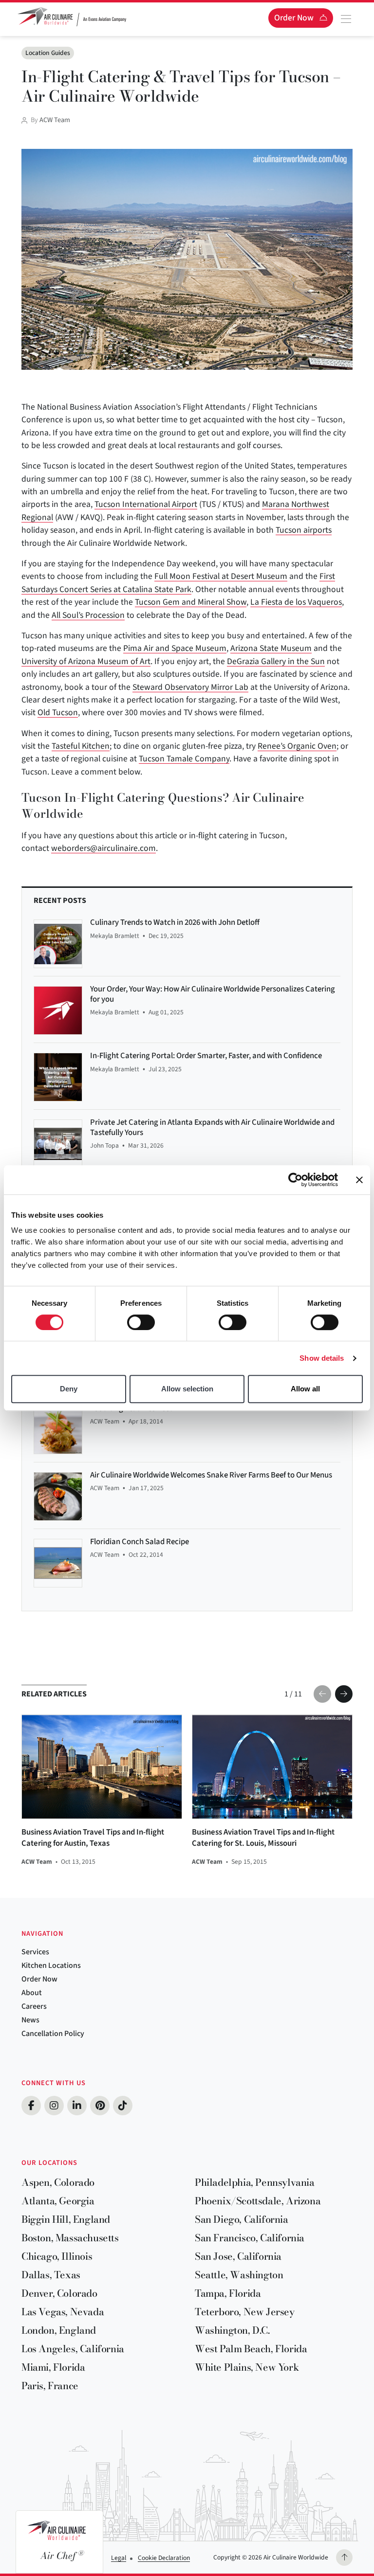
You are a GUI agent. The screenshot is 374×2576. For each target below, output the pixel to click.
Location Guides (48, 53)
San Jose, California (238, 2256)
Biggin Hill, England (66, 2219)
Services (35, 1952)
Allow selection (187, 1389)
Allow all (305, 1389)
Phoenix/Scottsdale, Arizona (258, 2201)
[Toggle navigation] (346, 19)
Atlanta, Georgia (58, 2201)
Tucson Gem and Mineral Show (191, 602)
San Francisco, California (250, 2238)
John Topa (104, 1145)
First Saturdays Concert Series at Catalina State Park (178, 583)
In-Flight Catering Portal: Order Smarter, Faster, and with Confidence (206, 1056)
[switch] (141, 1322)
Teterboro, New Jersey (245, 2312)
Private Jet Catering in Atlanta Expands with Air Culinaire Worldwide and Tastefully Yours (212, 1127)
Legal (119, 2558)
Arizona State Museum (271, 648)
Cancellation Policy (53, 2034)
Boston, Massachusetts (70, 2238)
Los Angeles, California (73, 2349)
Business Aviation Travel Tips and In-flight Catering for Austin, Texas (93, 1838)
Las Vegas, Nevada (63, 2312)
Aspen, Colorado (58, 2182)
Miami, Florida (53, 2367)
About (32, 1993)
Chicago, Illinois (57, 2256)
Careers (34, 2006)
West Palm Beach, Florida (251, 2349)
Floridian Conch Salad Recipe (140, 1542)
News (30, 2020)
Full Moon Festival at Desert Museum (221, 576)
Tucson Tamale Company (184, 759)
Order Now (39, 1979)
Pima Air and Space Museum (175, 648)
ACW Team (55, 120)
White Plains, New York (247, 2367)
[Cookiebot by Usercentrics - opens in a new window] (295, 1180)
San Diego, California (242, 2219)
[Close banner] (359, 1180)
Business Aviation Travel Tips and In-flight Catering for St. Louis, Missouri (263, 1838)
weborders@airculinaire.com (103, 848)
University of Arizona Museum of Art (86, 661)
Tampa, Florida (228, 2293)
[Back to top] (344, 2558)
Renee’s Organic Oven (297, 746)
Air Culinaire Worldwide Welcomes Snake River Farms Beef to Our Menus (211, 1475)
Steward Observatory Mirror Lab (190, 687)
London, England (59, 2330)
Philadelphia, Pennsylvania (255, 2182)
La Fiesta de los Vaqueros (296, 602)
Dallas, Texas (51, 2275)
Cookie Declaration (164, 2558)
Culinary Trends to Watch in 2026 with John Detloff (175, 922)
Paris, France (50, 2386)
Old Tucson (58, 712)
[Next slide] (344, 1694)
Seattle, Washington (239, 2275)
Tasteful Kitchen (81, 746)
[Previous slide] (322, 1694)
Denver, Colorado (59, 2293)
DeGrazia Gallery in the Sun (276, 661)
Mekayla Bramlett (115, 936)
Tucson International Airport (146, 504)
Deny (69, 1389)
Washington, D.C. (232, 2330)
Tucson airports (304, 530)
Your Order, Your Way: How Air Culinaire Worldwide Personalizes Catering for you (213, 994)
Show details (322, 1358)
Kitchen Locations (51, 1965)
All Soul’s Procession (88, 615)
